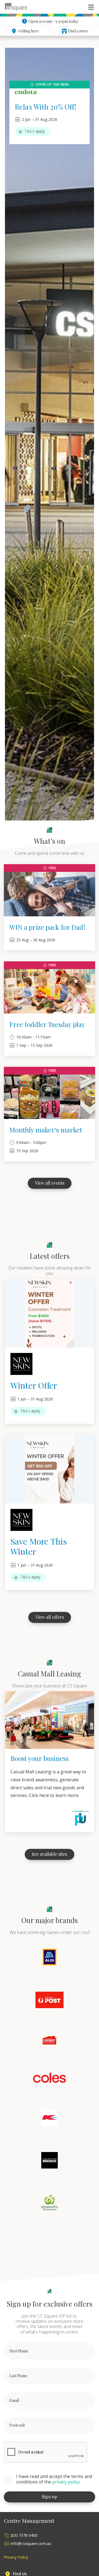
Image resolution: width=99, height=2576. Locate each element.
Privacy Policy (16, 2557)
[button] (91, 7)
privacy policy (66, 2482)
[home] (16, 7)
